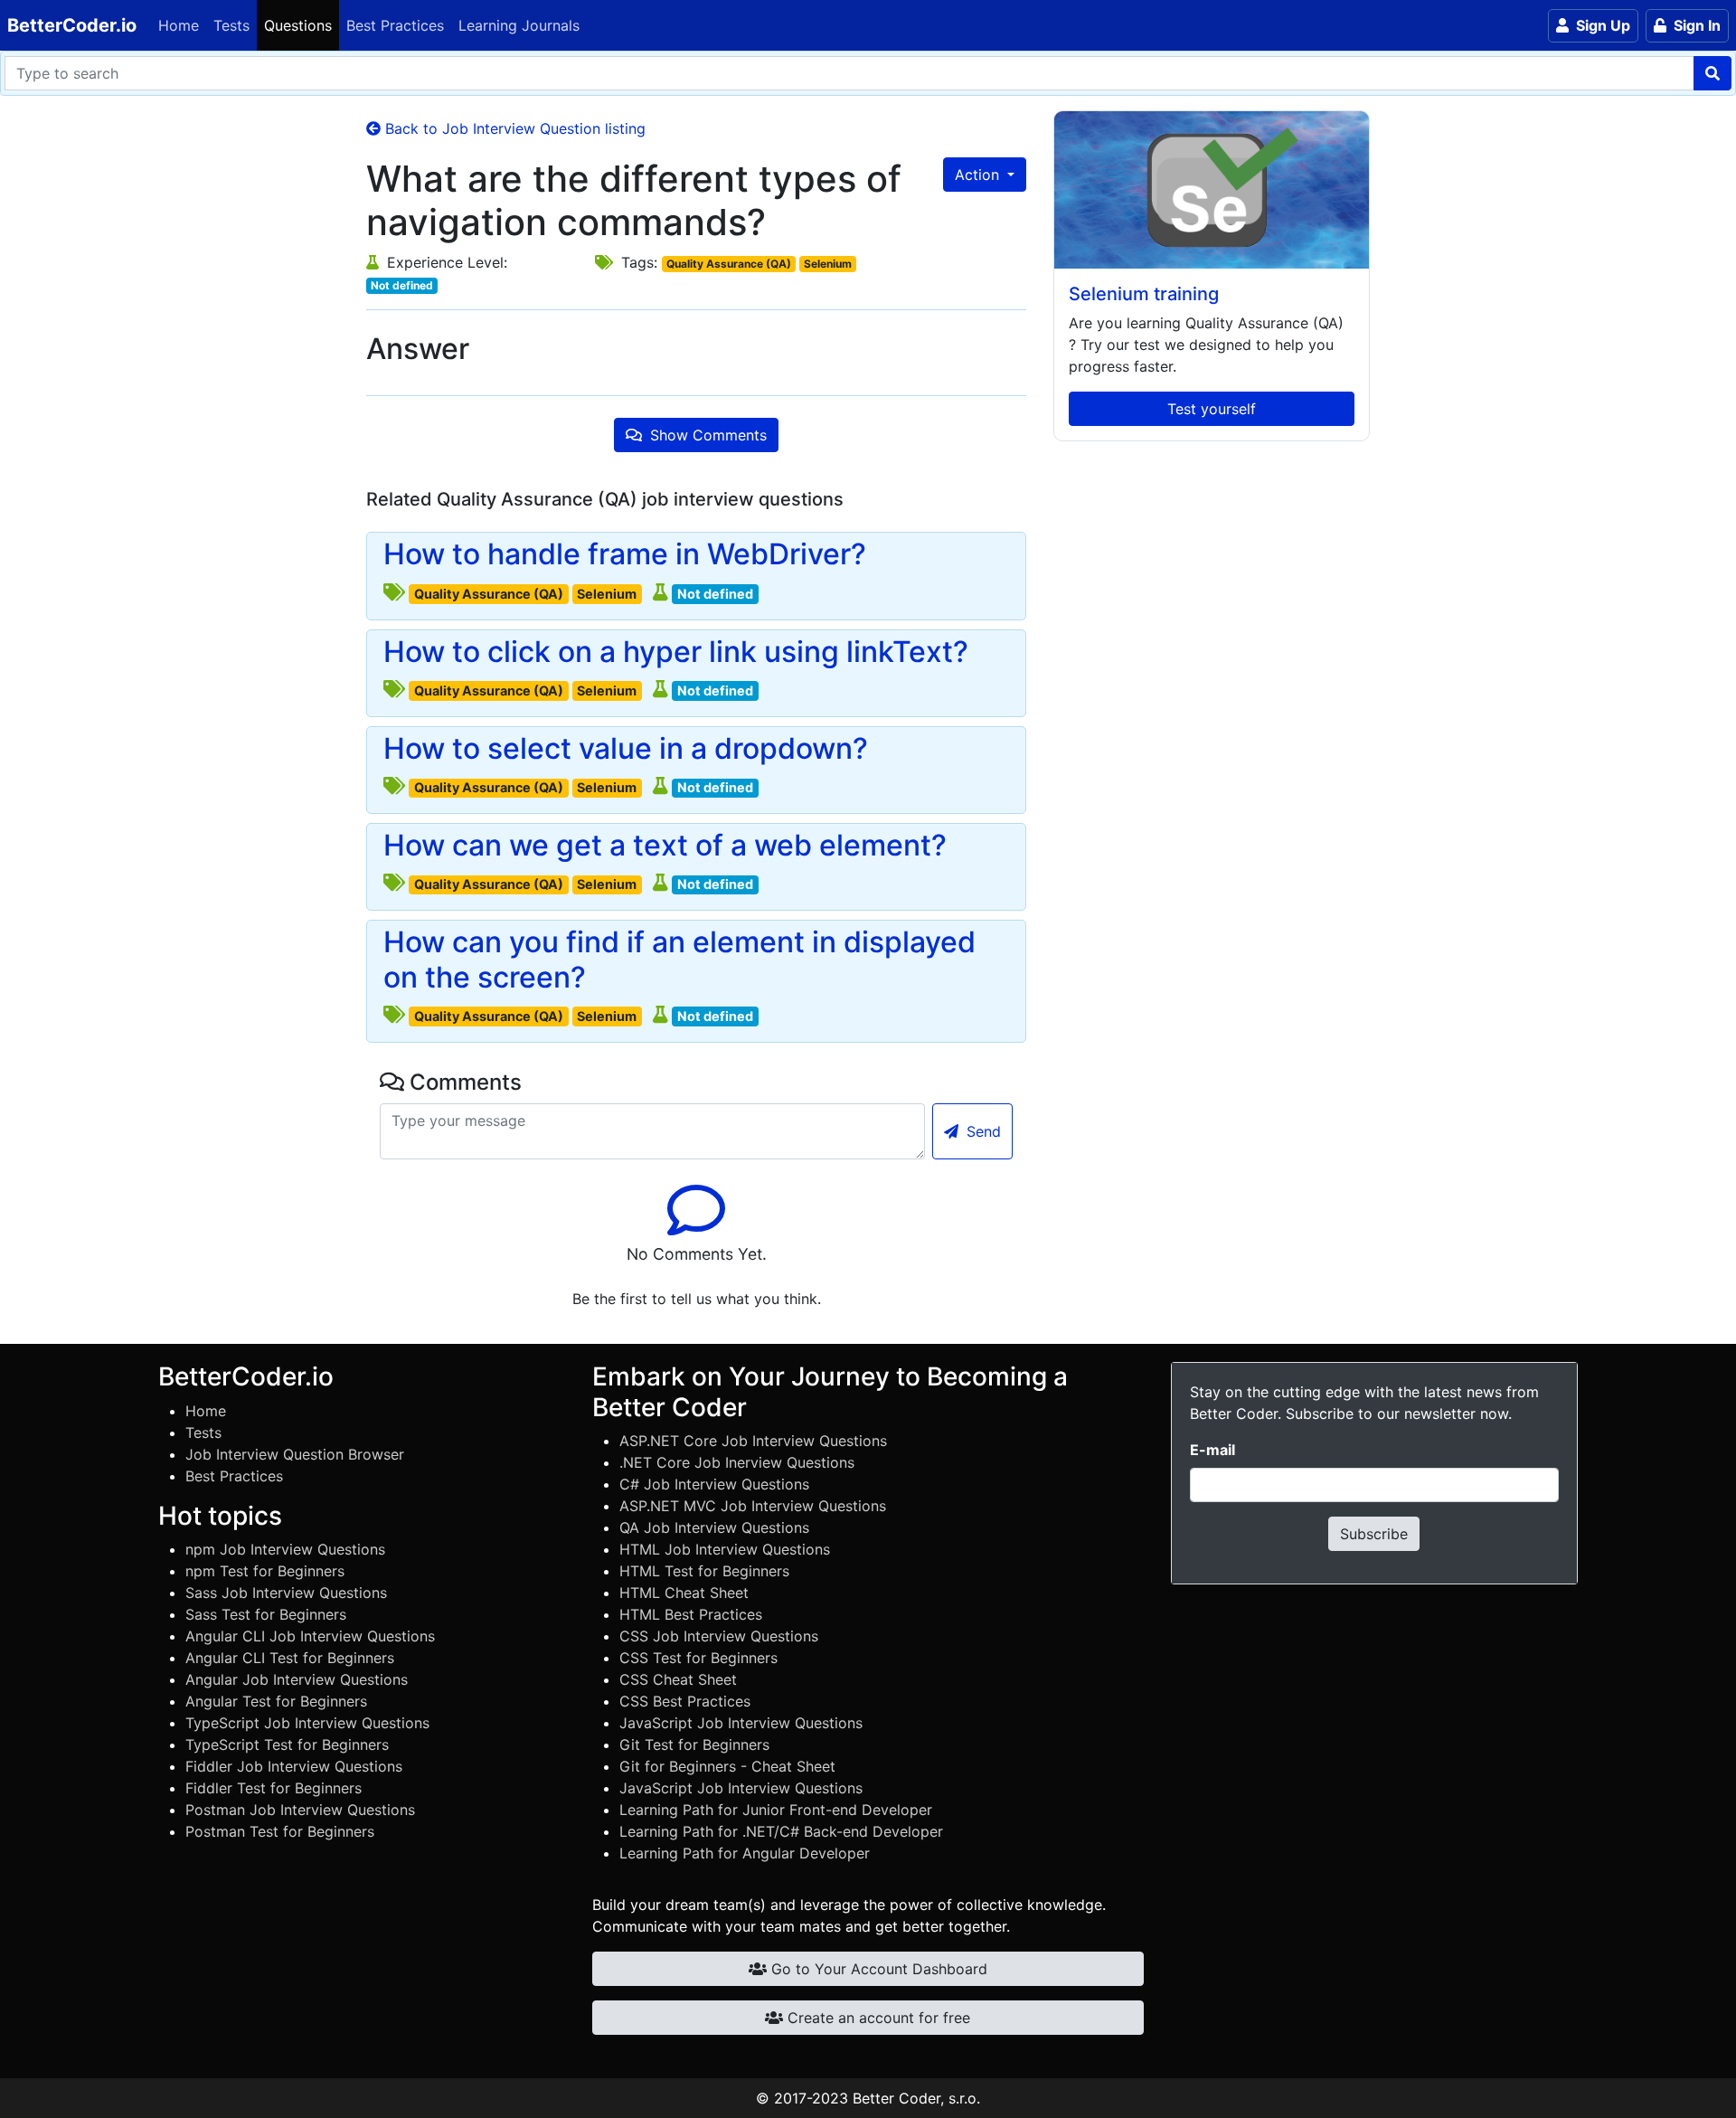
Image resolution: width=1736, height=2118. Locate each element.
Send (981, 1131)
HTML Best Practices (691, 1614)
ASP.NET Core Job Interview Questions (753, 1441)
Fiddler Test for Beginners (274, 1788)
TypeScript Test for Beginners (287, 1745)
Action (979, 175)
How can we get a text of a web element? (665, 846)
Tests (231, 25)
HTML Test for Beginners (704, 1571)
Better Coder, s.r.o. (916, 2098)
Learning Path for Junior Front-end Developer (776, 1810)
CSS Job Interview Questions (719, 1636)
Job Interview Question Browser (295, 1454)
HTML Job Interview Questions (725, 1549)
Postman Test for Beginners (280, 1831)
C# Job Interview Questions (714, 1484)
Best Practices (395, 25)
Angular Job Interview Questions (297, 1679)
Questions (298, 25)
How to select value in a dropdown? (626, 749)
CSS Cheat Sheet (678, 1679)
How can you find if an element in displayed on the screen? (679, 960)
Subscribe (1374, 1534)
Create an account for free (877, 2018)
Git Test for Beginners (694, 1745)
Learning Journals (519, 25)
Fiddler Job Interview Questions (294, 1766)
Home (179, 25)
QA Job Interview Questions (714, 1527)
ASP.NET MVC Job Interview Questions (753, 1506)
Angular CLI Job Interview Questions (310, 1636)
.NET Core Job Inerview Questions (737, 1462)
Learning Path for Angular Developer (745, 1853)
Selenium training (1144, 294)
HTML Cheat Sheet (684, 1593)
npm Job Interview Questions (285, 1549)
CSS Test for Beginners (698, 1658)
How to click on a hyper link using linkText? (676, 652)
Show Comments (706, 435)
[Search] (1712, 73)
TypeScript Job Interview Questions (307, 1723)
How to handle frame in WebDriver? (625, 554)
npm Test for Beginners (265, 1571)
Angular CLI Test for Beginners (290, 1658)
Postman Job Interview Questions (300, 1810)
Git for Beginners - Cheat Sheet (727, 1766)
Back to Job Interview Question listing (513, 128)
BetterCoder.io (72, 25)
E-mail (1212, 1450)
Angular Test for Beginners (276, 1701)
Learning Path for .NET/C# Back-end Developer (781, 1831)
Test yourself (1212, 409)
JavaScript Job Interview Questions (741, 1723)
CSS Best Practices (685, 1701)
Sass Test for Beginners (266, 1614)
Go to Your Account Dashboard (877, 1969)
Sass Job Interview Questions (286, 1593)
